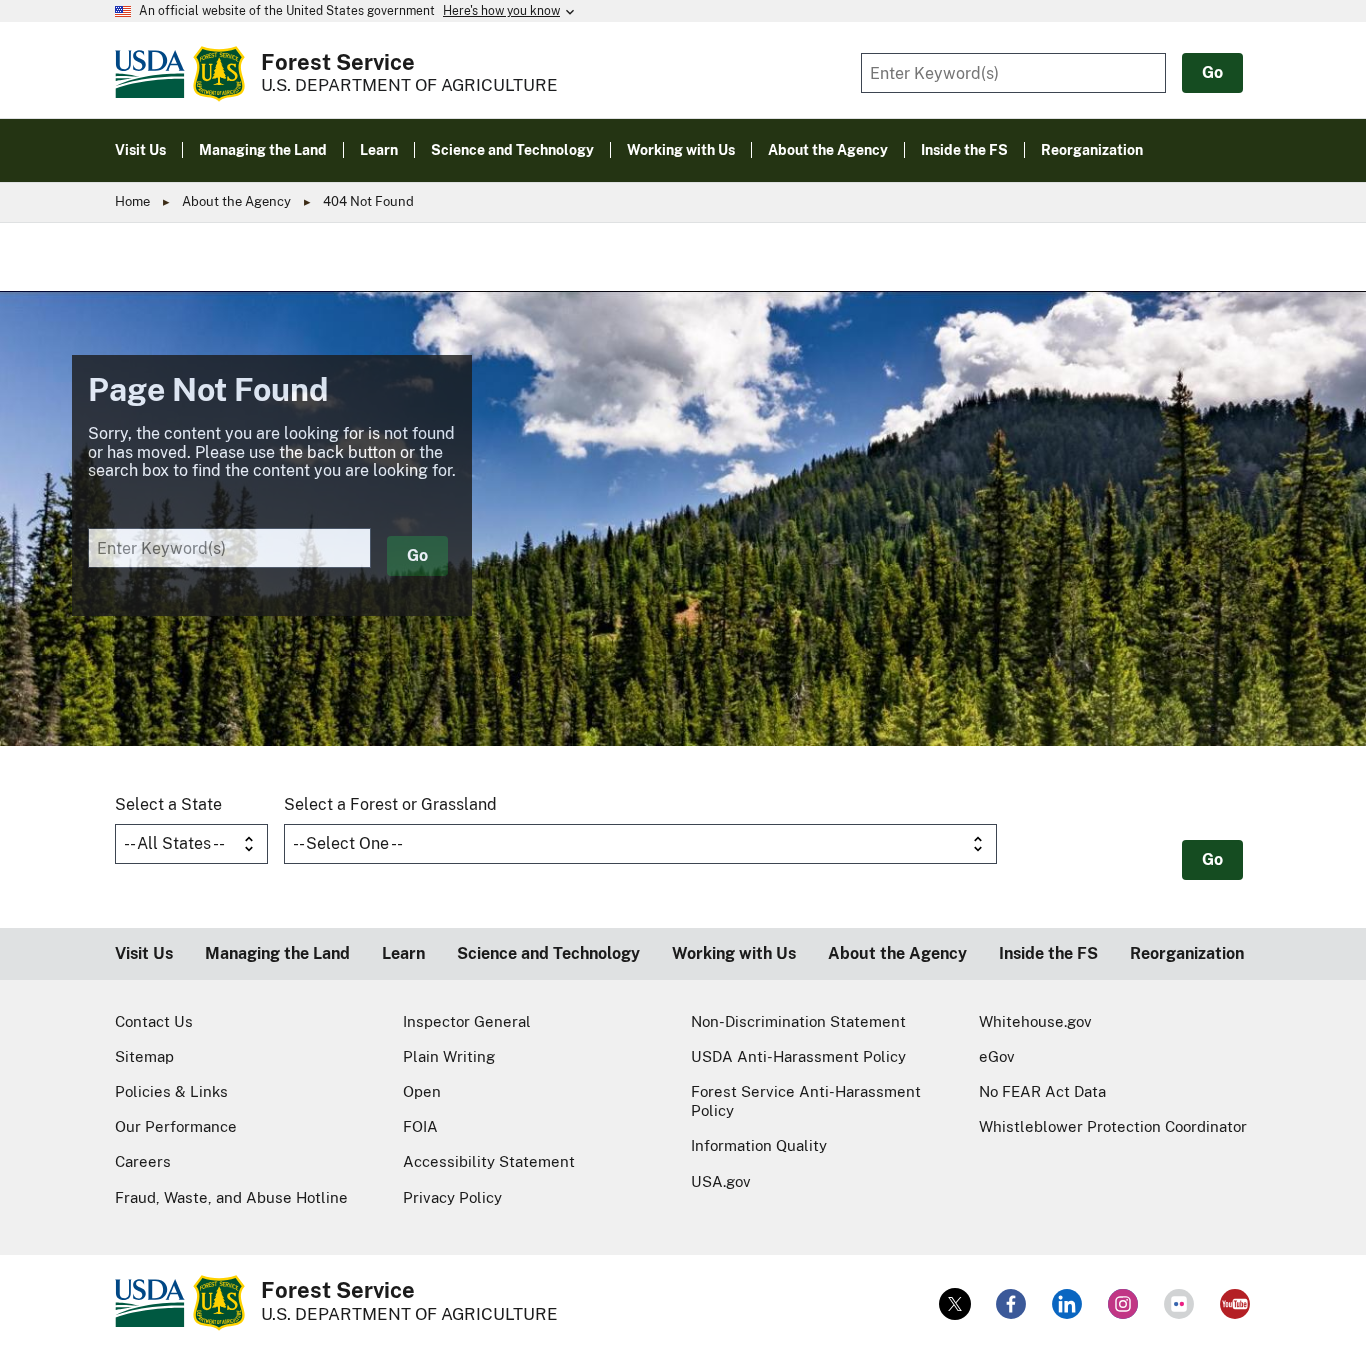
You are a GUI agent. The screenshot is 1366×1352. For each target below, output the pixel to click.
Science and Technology (548, 953)
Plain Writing (449, 1056)
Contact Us (154, 1021)
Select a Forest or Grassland (390, 804)
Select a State (168, 804)
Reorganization (1187, 953)
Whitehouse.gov (1035, 1021)
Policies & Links (171, 1091)
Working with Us (734, 953)
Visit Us (144, 953)
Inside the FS (1048, 953)
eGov (997, 1056)
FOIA (420, 1126)
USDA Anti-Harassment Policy (798, 1056)
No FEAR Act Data (1042, 1091)
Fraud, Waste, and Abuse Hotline (231, 1197)
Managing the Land (277, 953)
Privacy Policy (452, 1197)
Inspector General (467, 1021)
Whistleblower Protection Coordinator (1113, 1126)
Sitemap (144, 1056)
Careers (143, 1161)
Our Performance (176, 1126)
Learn (403, 953)
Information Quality (759, 1145)
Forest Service (338, 62)
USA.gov (721, 1181)
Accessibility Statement (489, 1161)
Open (422, 1091)
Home (132, 201)
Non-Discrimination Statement (798, 1021)
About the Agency (236, 201)
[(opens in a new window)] (955, 1304)
